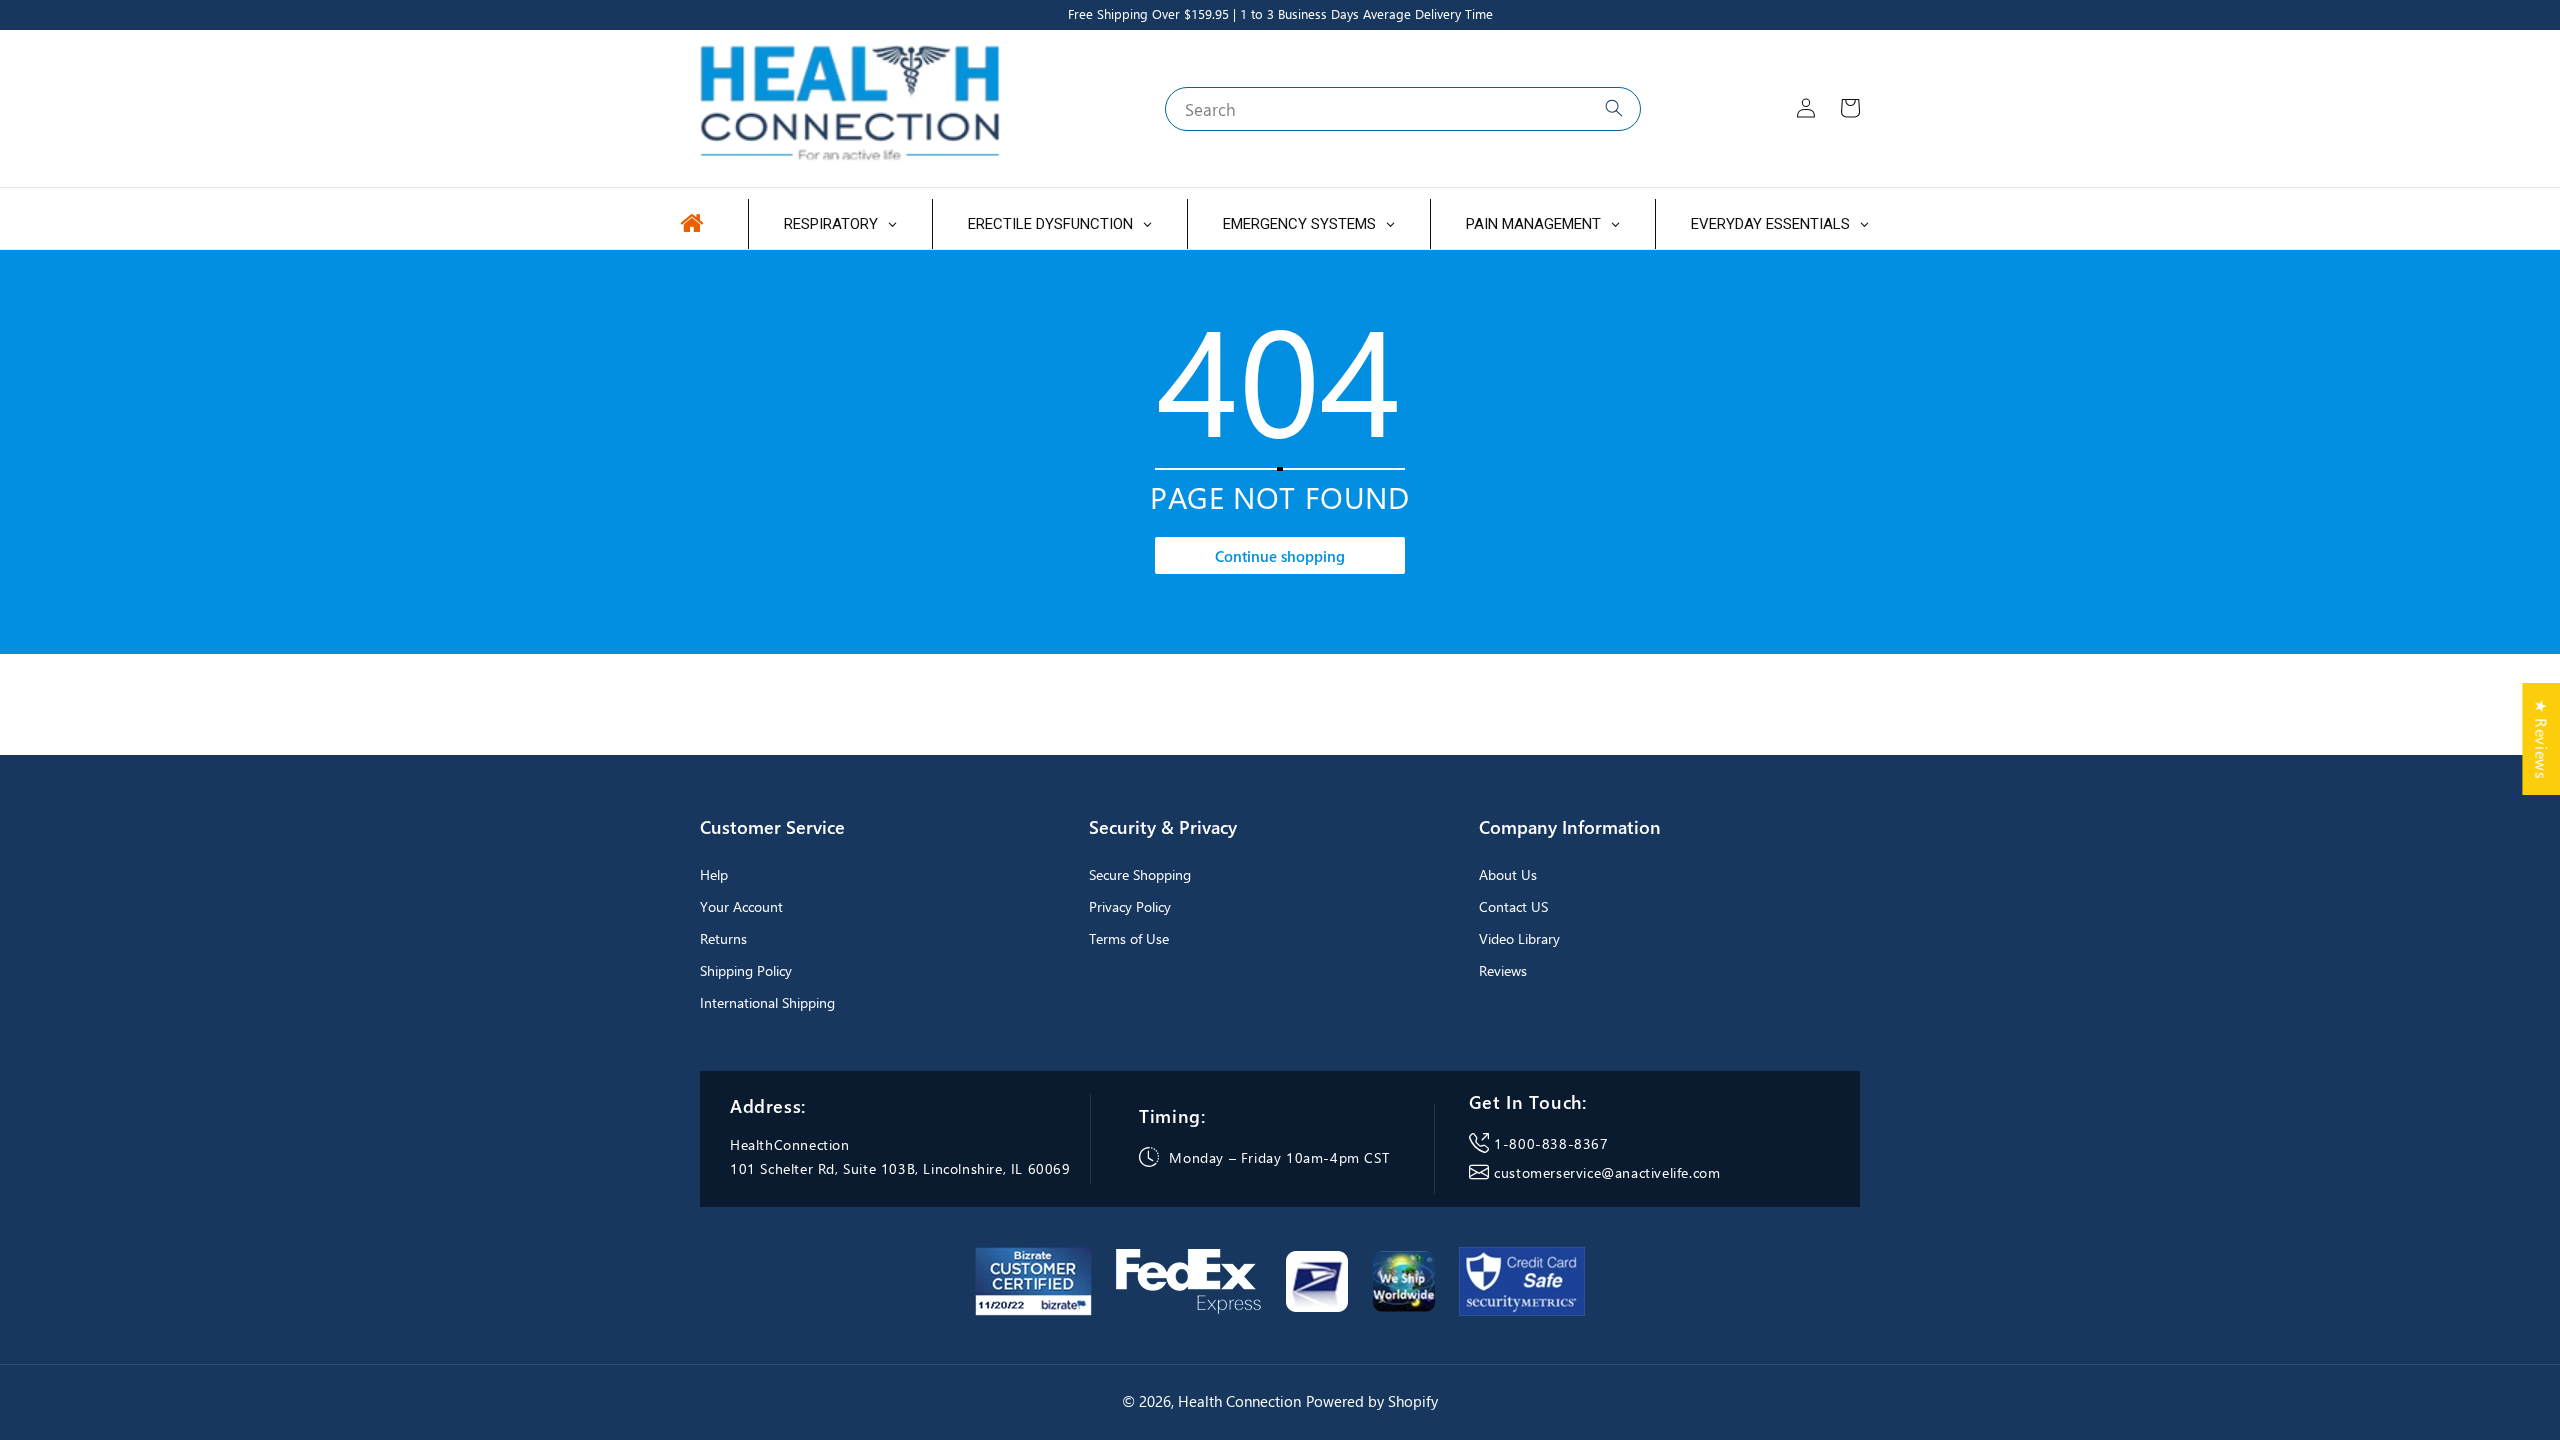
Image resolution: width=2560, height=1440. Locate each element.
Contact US (1513, 906)
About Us (1508, 874)
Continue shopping (1280, 556)
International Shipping (767, 1002)
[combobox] (1403, 109)
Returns (723, 938)
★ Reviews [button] (2541, 739)
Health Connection (1239, 1401)
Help (714, 874)
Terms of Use (1129, 938)
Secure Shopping (1140, 874)
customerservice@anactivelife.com (1607, 1172)
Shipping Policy (746, 970)
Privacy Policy (1130, 906)
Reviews (1503, 970)
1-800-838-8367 (1551, 1143)
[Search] (1614, 108)
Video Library (1519, 938)
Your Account (741, 906)
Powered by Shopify (1372, 1401)
